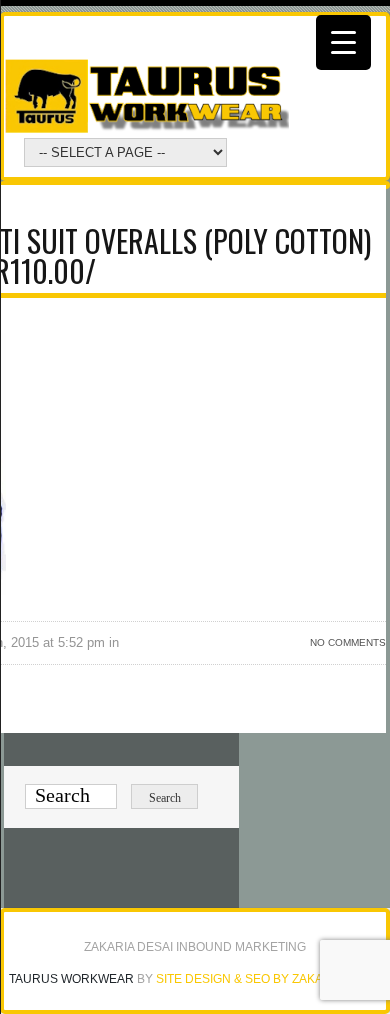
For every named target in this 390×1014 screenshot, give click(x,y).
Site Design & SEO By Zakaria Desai (268, 979)
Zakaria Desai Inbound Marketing (195, 947)
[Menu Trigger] (343, 42)
